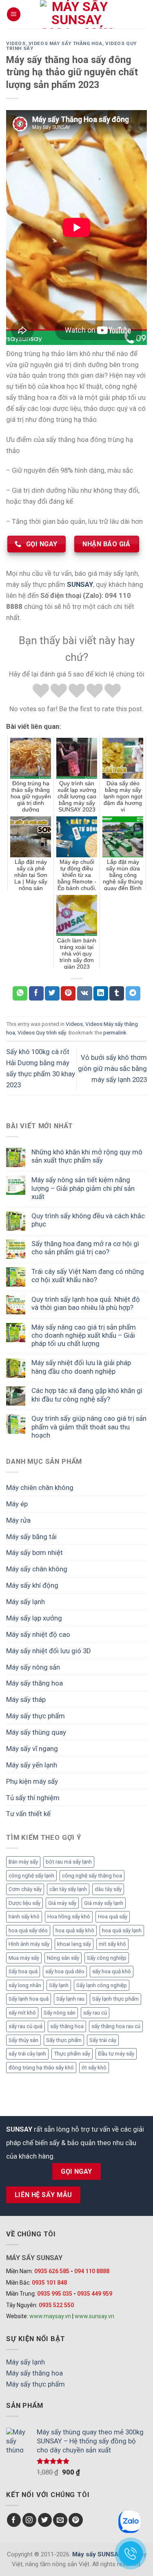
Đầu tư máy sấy (116, 2054)
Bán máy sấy (23, 1862)
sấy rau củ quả (25, 2026)
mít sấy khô (112, 1944)
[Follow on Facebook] (14, 2520)
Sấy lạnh (59, 1985)
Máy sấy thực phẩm (35, 1716)
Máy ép (17, 1504)
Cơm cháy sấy (25, 1889)
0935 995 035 (55, 2294)
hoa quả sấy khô (75, 1930)
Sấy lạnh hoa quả (29, 1999)
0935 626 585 (52, 2271)
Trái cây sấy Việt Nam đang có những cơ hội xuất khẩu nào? (88, 1276)
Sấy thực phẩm (64, 2040)
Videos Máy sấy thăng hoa (65, 43)
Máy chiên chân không (40, 1487)
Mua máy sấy (24, 1958)
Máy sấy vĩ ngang (32, 1749)
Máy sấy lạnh (25, 1602)
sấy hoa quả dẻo (65, 1971)
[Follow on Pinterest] (76, 2520)
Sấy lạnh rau (70, 1999)
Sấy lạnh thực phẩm (115, 1999)
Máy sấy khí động (32, 1585)
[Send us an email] (60, 2520)
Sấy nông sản (60, 2013)
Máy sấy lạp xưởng (34, 1618)
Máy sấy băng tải (31, 1537)
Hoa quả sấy (113, 1917)
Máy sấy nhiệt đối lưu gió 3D (49, 1651)
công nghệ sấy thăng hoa (92, 1876)
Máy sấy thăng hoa (34, 1683)
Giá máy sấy (62, 1903)
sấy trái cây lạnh (27, 2054)
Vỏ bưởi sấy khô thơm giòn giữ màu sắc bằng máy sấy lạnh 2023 (112, 1068)
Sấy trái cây (103, 2040)
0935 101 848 (49, 2283)
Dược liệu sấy (24, 1903)
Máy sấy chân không (37, 1569)
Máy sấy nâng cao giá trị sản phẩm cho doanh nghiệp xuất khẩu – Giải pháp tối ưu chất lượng (84, 1335)
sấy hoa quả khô (112, 1971)
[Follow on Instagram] (30, 2520)
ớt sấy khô (94, 2068)
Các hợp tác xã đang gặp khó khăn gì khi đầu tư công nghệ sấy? (87, 1395)
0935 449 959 (95, 2294)
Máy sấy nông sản (33, 1667)
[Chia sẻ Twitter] (52, 993)
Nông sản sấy (63, 1958)
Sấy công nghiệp (107, 1958)
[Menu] (14, 14)
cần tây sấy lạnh (68, 1889)
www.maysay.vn (50, 2316)
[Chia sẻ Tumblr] (117, 993)
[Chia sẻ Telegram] (133, 993)
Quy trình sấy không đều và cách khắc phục (88, 1220)
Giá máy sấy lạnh (104, 1903)
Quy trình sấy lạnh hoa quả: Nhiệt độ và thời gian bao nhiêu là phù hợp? (86, 1303)
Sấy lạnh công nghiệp (102, 1985)
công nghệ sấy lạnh (31, 1876)
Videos (16, 43)
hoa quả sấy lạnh (122, 1930)
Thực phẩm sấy (72, 2054)
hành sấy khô (24, 1917)
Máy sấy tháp (26, 1699)
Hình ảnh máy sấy (29, 1944)
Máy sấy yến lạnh (32, 1765)
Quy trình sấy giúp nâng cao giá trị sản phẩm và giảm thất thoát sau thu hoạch (89, 1427)
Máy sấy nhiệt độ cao (38, 1634)
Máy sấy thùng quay (36, 1732)
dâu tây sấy (108, 1889)
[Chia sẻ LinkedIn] (101, 993)
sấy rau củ (95, 2013)
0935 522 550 (56, 2305)
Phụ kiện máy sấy (32, 1781)
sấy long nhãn (25, 1985)
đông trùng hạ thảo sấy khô (41, 2068)
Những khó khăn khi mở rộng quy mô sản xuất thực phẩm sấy (87, 1156)
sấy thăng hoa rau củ (116, 2026)
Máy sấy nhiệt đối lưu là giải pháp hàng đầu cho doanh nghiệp (81, 1367)
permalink (115, 1033)
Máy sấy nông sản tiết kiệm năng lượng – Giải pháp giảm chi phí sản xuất (83, 1188)
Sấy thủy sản (23, 2040)
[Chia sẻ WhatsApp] (20, 993)
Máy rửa (18, 1520)
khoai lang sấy (74, 1944)
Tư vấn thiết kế (28, 1814)
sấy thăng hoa (67, 2026)
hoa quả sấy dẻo (28, 1930)
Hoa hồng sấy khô (69, 1917)
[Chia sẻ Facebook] (36, 993)
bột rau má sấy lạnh (69, 1862)
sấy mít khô (22, 2013)
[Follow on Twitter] (45, 2520)
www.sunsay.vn (94, 2316)
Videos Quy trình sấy (42, 1033)
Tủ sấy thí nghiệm (33, 1798)
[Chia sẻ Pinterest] (68, 993)
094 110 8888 (92, 2271)
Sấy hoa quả (23, 1971)
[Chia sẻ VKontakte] (85, 993)
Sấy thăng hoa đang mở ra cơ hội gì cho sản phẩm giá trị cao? (85, 1248)
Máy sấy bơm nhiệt (34, 1553)
